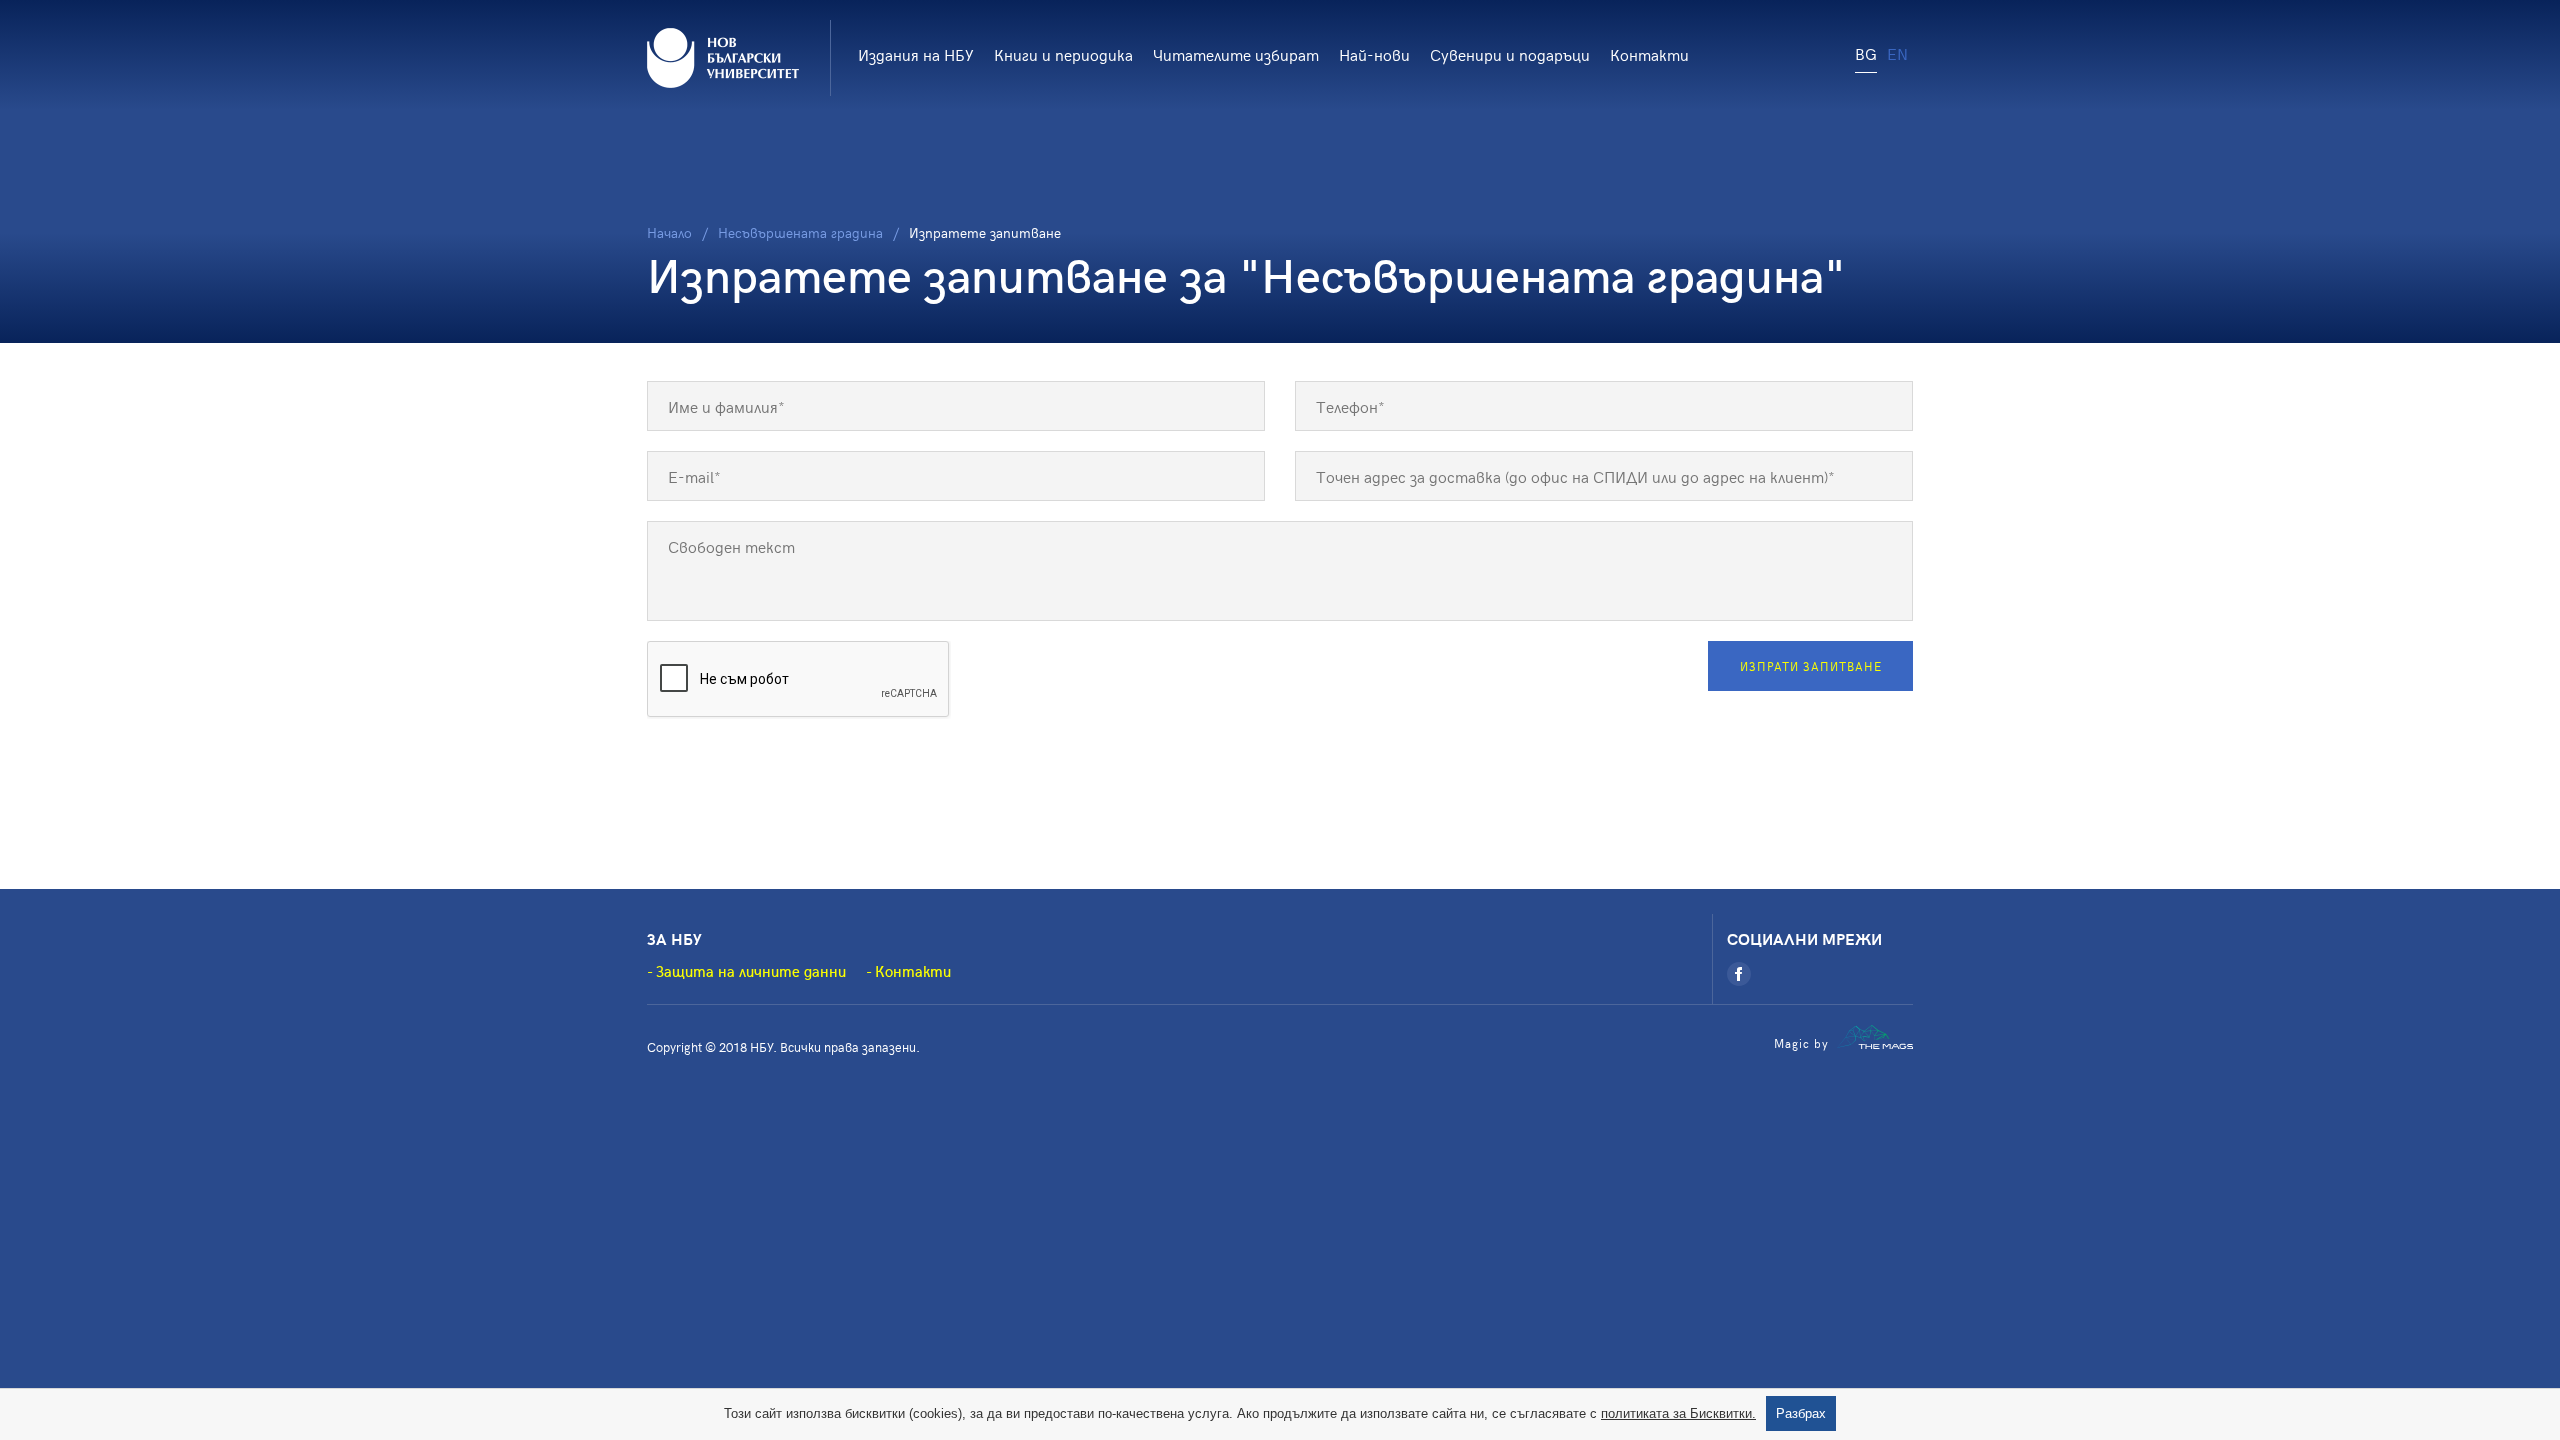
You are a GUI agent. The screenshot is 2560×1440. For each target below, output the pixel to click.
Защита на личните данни (751, 971)
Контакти (1649, 54)
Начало (669, 232)
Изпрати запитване (1811, 666)
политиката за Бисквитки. (1678, 1413)
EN (1897, 53)
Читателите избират (1236, 54)
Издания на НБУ (916, 54)
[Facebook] (1739, 974)
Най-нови (1374, 54)
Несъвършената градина (800, 232)
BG (1866, 53)
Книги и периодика (1063, 54)
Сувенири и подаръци (1510, 54)
